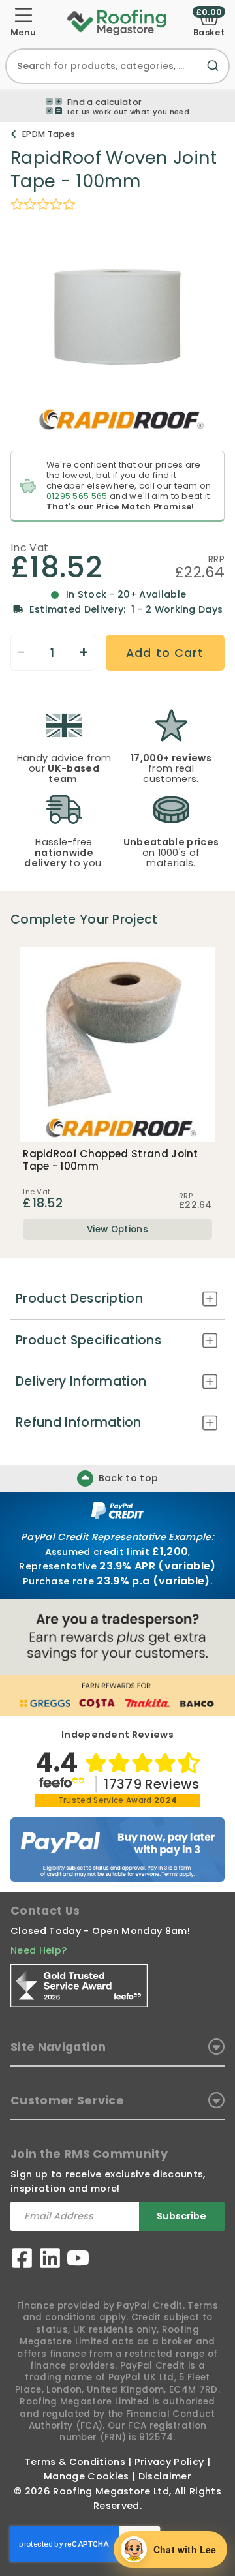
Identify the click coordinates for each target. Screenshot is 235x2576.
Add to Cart (165, 653)
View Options (117, 1229)
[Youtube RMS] (78, 2260)
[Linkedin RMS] (50, 2260)
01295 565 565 (77, 496)
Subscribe (181, 2216)
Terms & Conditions (75, 2462)
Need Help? (39, 1950)
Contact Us (45, 1911)
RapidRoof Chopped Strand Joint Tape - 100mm (111, 1160)
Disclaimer (165, 2476)
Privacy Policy (169, 2462)
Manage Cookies (86, 2476)
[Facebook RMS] (22, 2260)
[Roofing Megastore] (117, 22)
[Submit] (215, 73)
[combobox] (117, 66)
